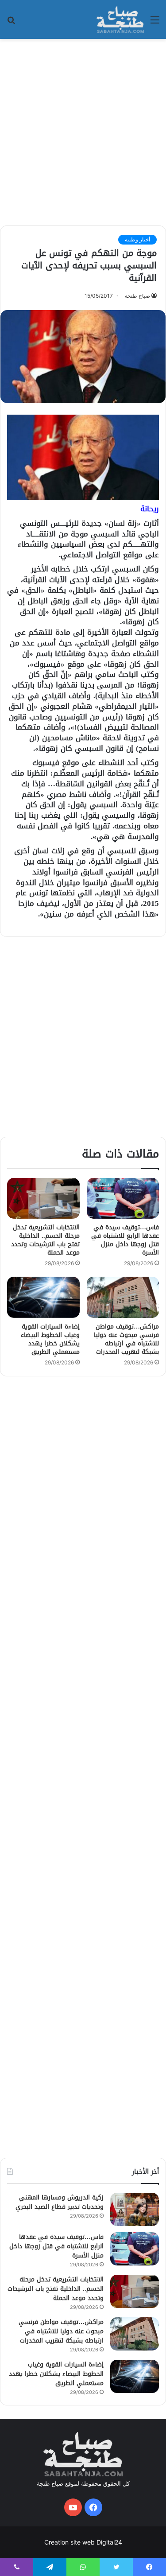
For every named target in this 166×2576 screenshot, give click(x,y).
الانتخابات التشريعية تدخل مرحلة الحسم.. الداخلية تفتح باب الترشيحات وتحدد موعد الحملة (45, 1240)
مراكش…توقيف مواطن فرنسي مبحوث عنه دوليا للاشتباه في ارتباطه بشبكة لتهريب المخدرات (126, 1339)
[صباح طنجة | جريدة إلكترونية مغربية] (120, 19)
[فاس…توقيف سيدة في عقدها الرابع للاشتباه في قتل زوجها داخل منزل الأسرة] (123, 1198)
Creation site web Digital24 (83, 2542)
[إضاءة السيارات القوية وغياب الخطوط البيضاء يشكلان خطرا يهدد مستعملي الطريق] (43, 1297)
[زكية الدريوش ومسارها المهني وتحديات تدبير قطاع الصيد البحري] (135, 2209)
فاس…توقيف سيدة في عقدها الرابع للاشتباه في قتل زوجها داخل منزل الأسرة (125, 1240)
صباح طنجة (137, 296)
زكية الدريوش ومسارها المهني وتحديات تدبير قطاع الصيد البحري (60, 2202)
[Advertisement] (83, 131)
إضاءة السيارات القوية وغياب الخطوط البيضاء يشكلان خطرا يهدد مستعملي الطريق (50, 1339)
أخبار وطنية (137, 239)
